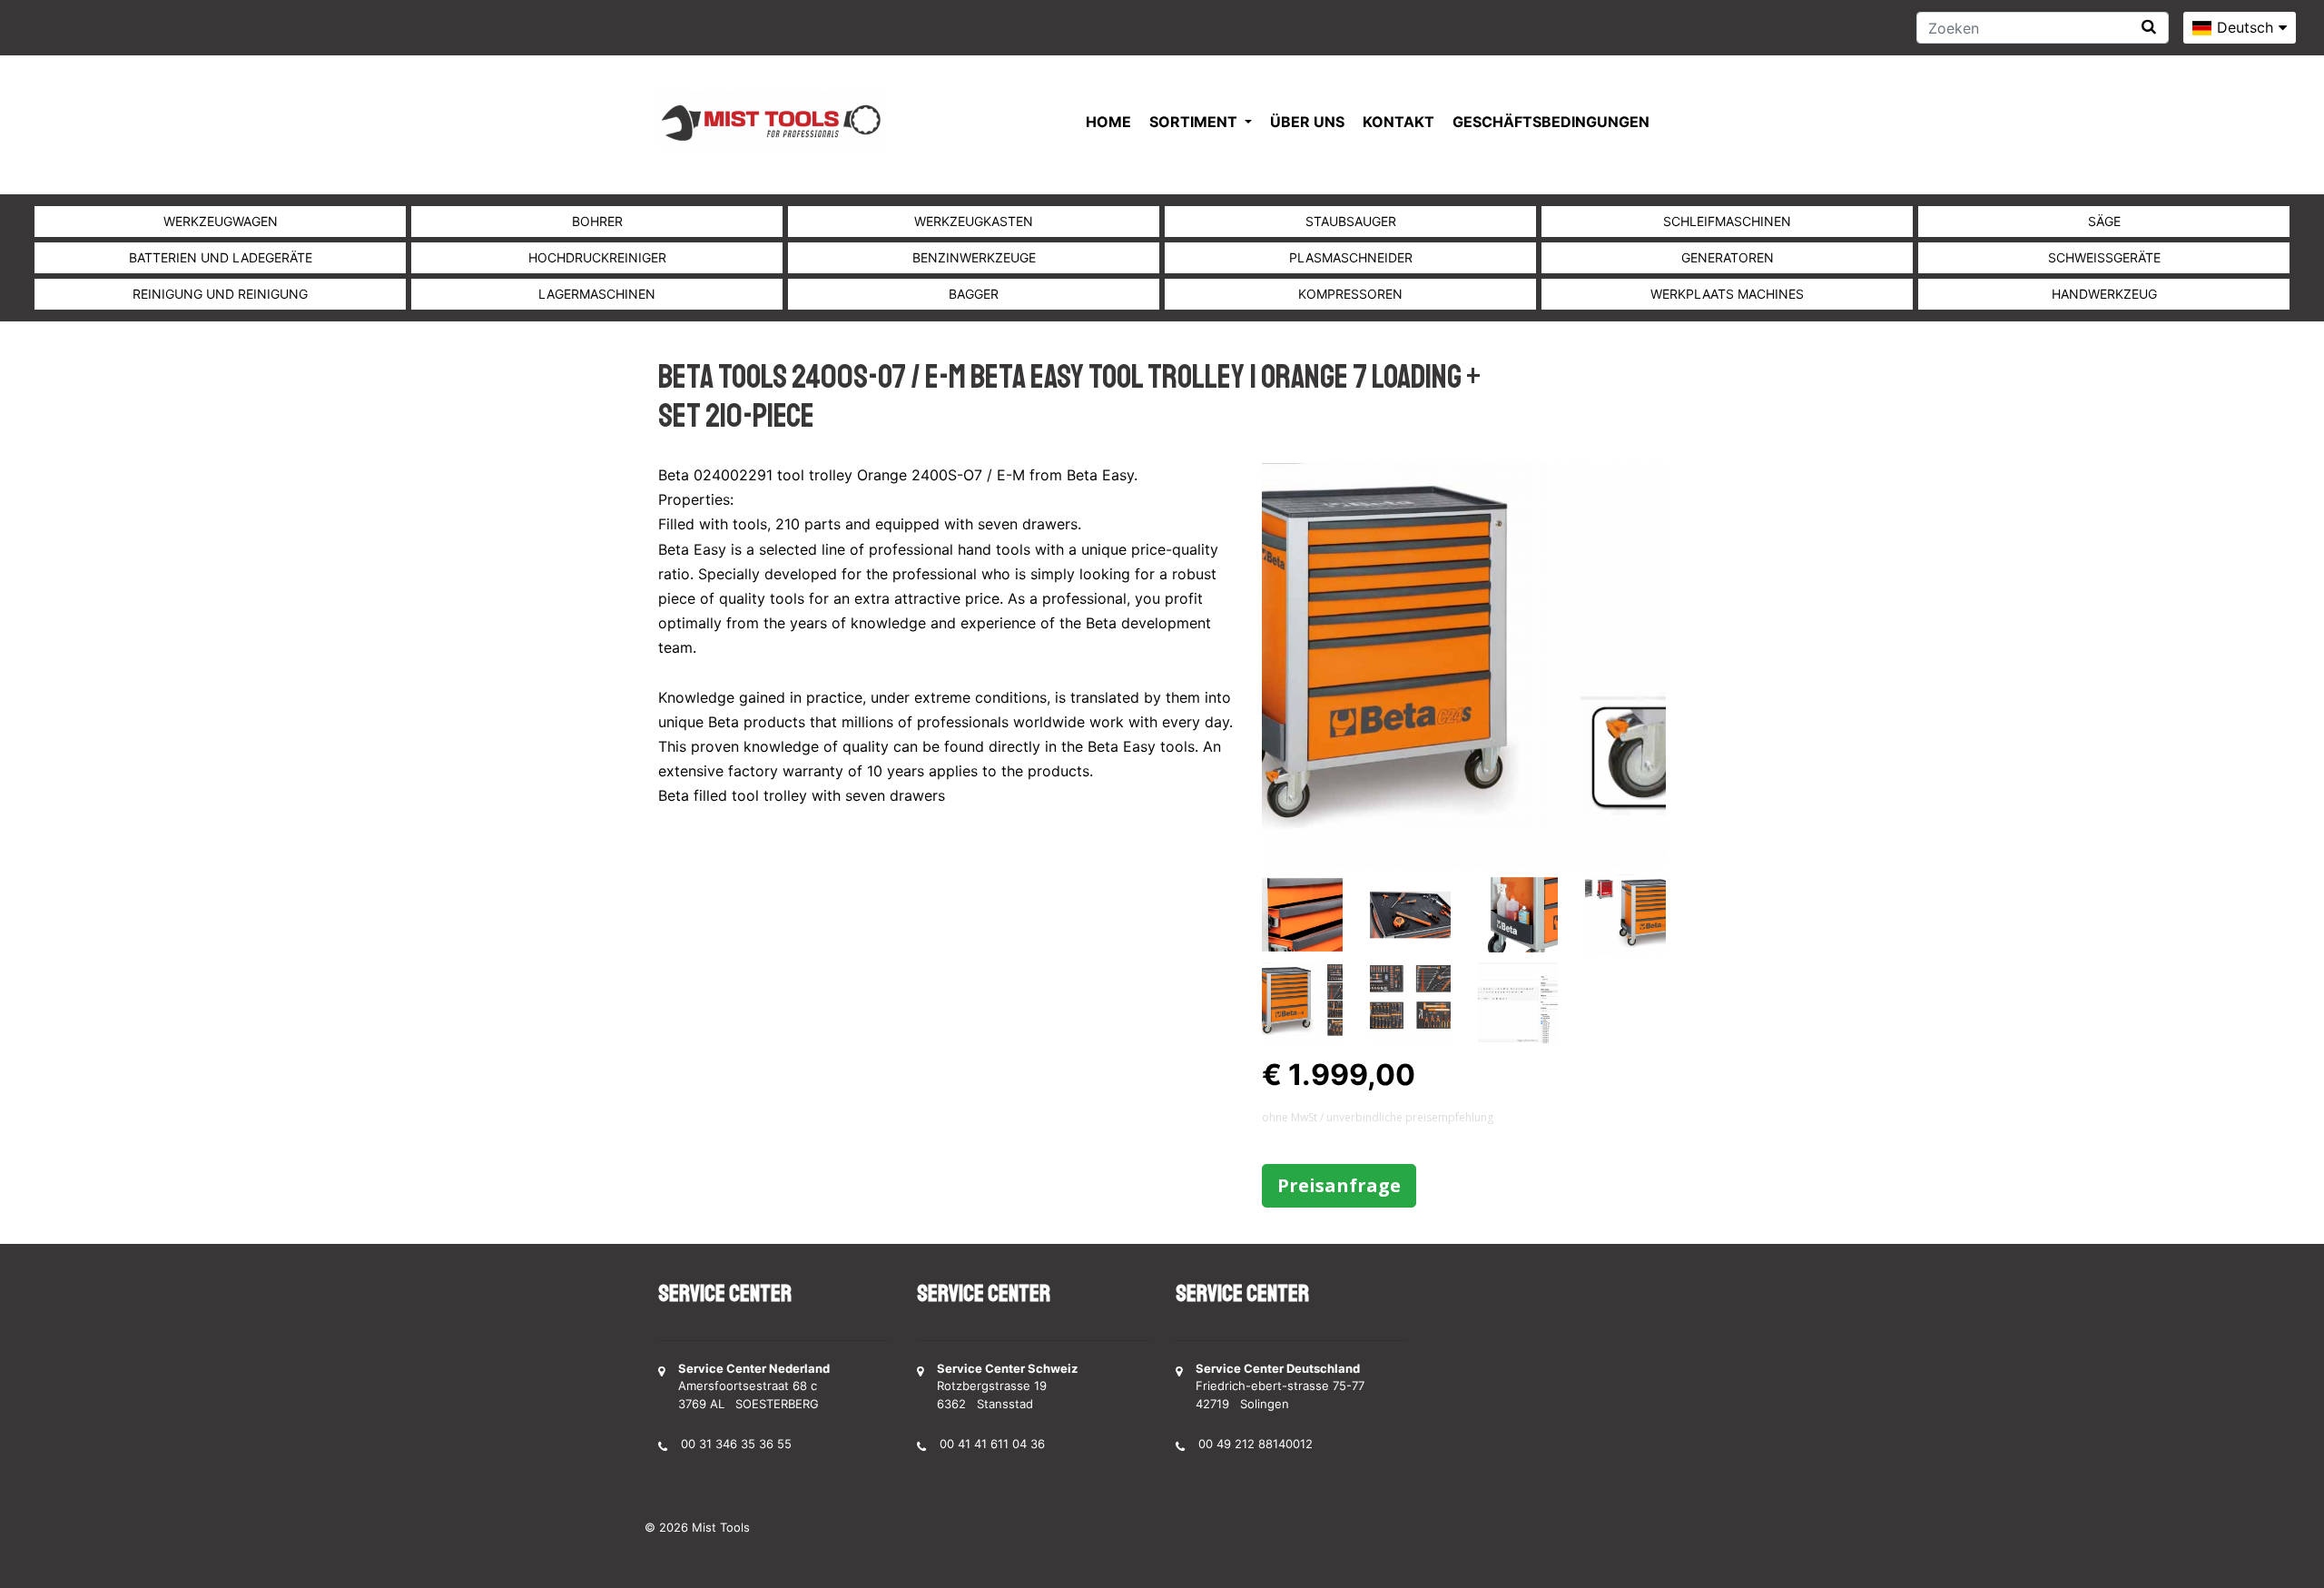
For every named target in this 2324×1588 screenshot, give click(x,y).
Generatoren (1728, 257)
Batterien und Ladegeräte (221, 257)
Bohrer (597, 221)
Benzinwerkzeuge (974, 257)
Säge (2104, 221)
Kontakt (1398, 122)
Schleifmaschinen (1727, 221)
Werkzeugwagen (221, 221)
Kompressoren (1350, 294)
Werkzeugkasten (974, 221)
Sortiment (1195, 122)
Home (1108, 122)
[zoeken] (2149, 27)
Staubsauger (1351, 221)
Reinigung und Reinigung (220, 294)
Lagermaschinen (597, 294)
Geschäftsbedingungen (1551, 122)
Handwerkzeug (2104, 294)
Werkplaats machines (1727, 294)
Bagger (974, 294)
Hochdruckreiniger (597, 257)
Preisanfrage (1339, 1185)
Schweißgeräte (2104, 257)
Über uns (1307, 122)
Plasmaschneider (1351, 257)
